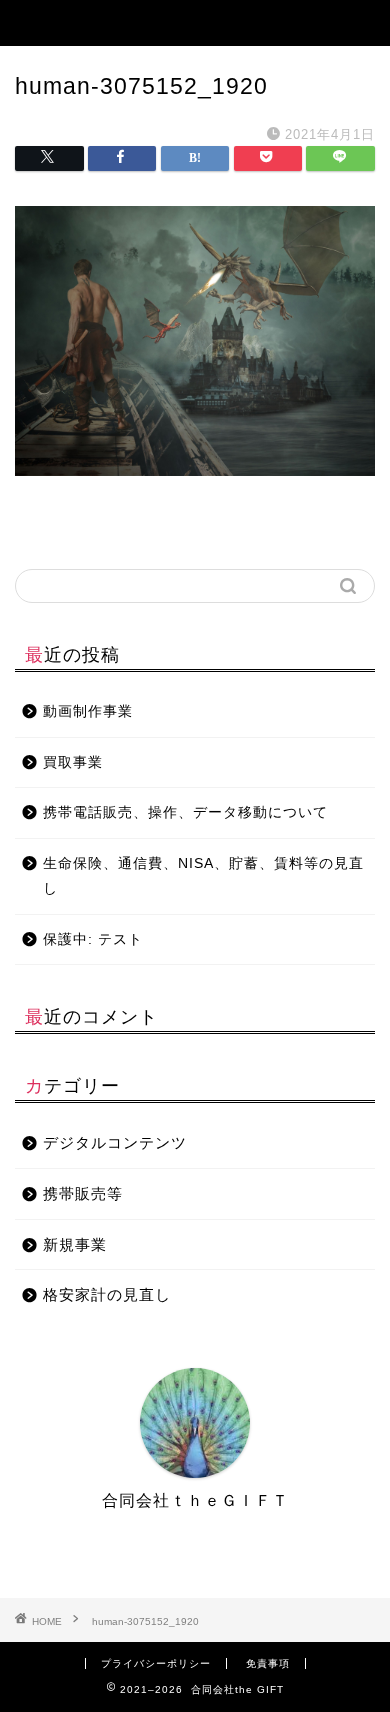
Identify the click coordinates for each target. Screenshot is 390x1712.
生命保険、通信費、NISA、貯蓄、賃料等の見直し (203, 876)
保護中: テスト (93, 939)
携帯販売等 (83, 1193)
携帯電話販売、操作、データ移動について (185, 812)
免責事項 (268, 1663)
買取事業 (73, 762)
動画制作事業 (88, 711)
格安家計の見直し (107, 1294)
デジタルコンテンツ (115, 1142)
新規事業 (75, 1244)
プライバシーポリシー (156, 1663)
